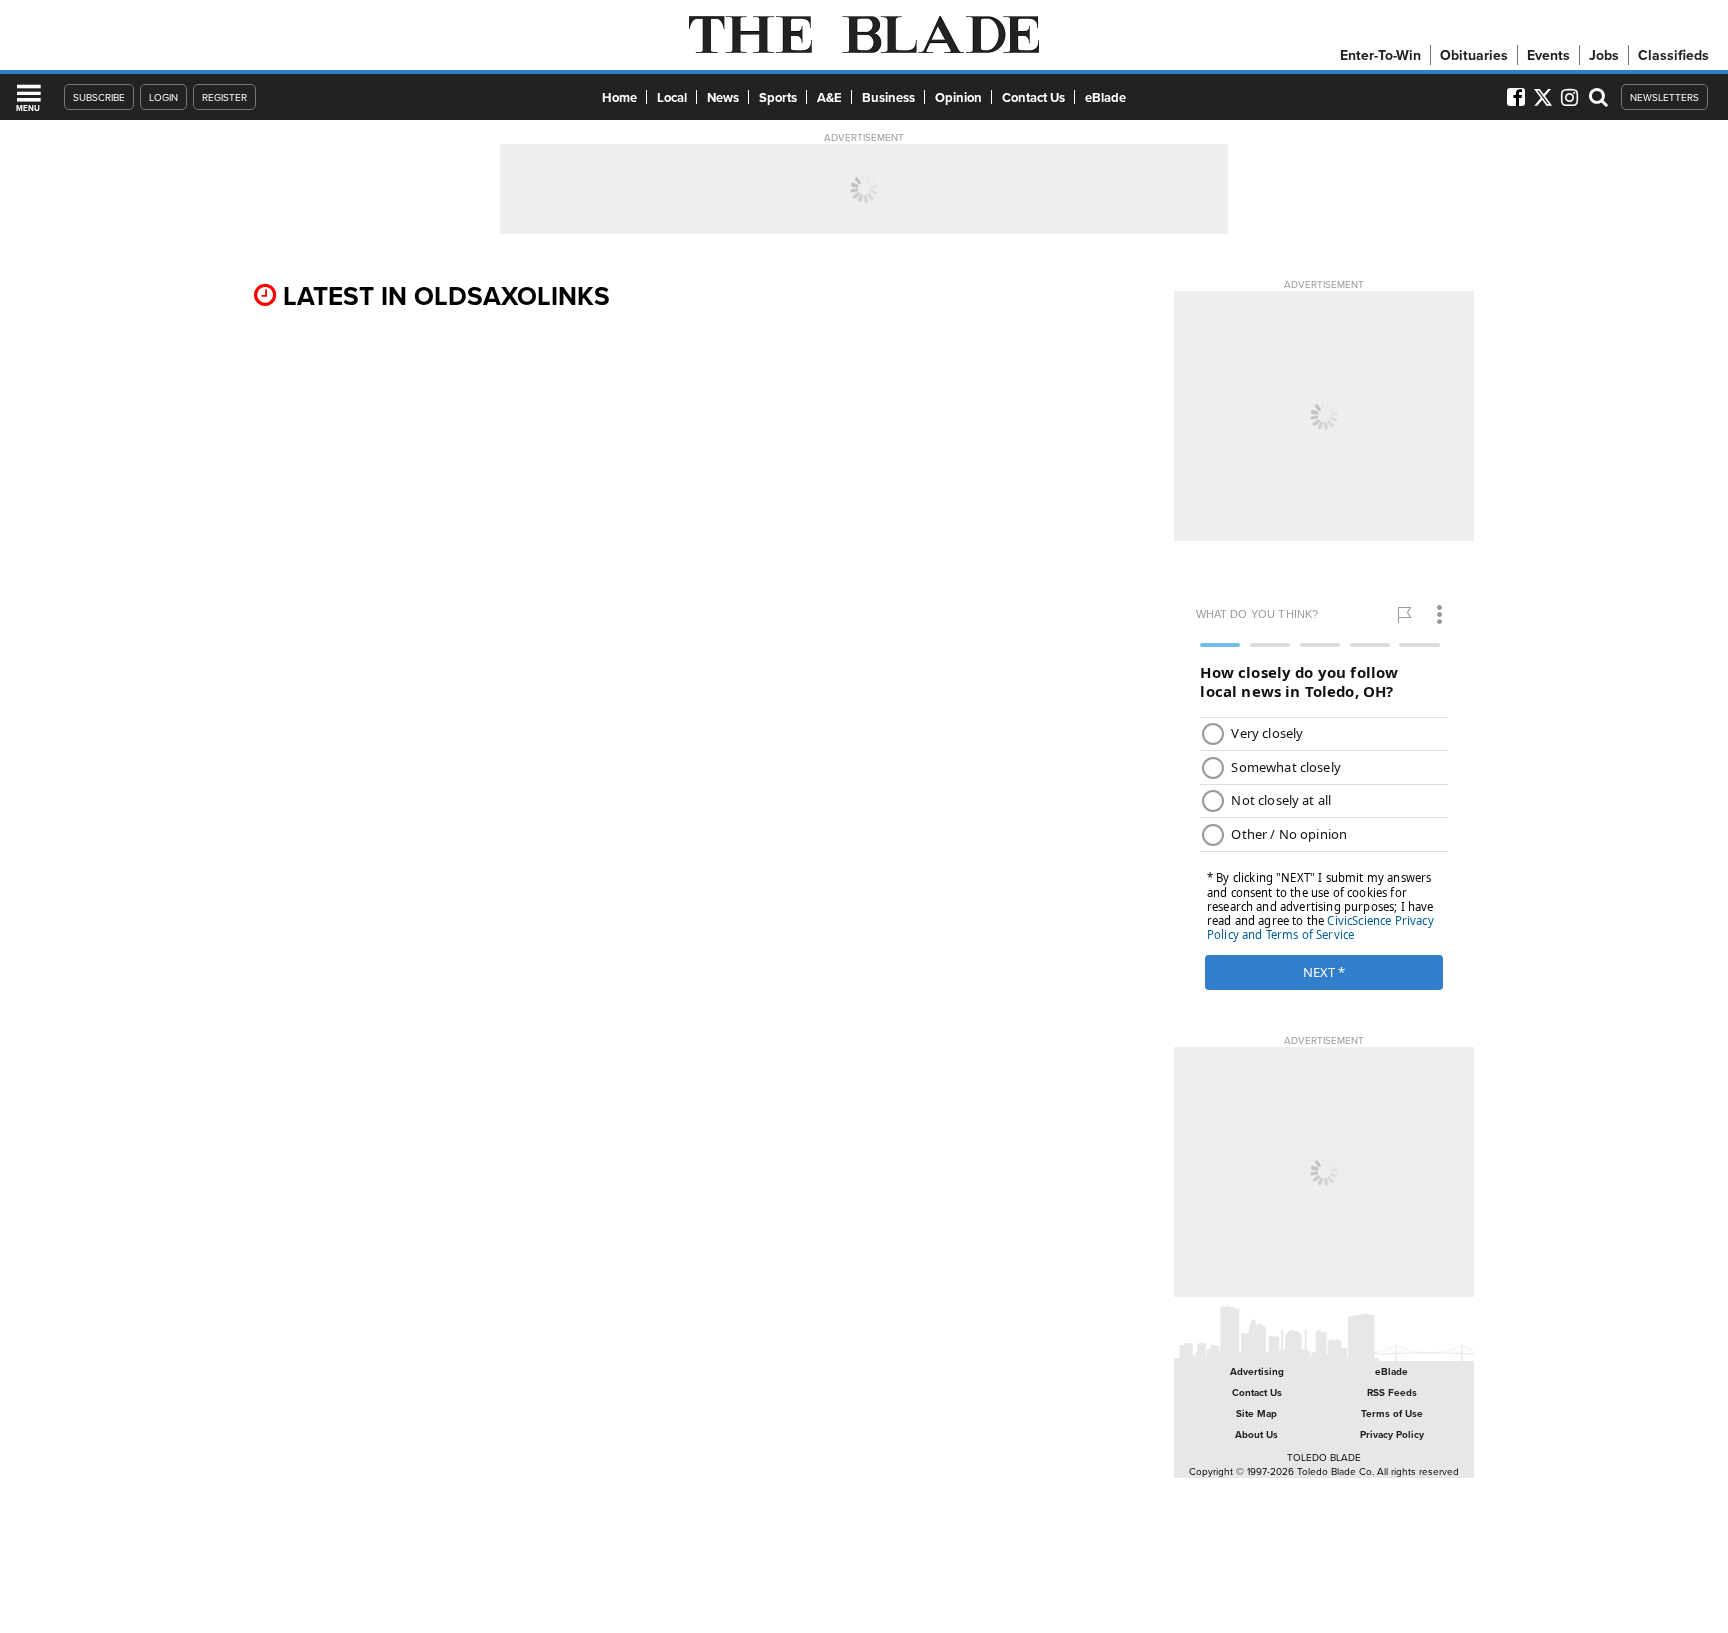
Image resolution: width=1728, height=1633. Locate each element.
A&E (829, 97)
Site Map (1256, 1413)
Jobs (1604, 55)
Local (672, 97)
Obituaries (1474, 55)
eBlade (1105, 97)
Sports (778, 97)
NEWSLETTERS (1664, 97)
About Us (1256, 1434)
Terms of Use (1392, 1413)
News (723, 97)
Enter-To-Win (1380, 55)
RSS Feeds (1392, 1392)
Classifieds (1673, 55)
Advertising (1257, 1371)
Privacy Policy (1392, 1434)
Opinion (958, 97)
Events (1548, 55)
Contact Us (1033, 97)
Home (619, 97)
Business (888, 97)
